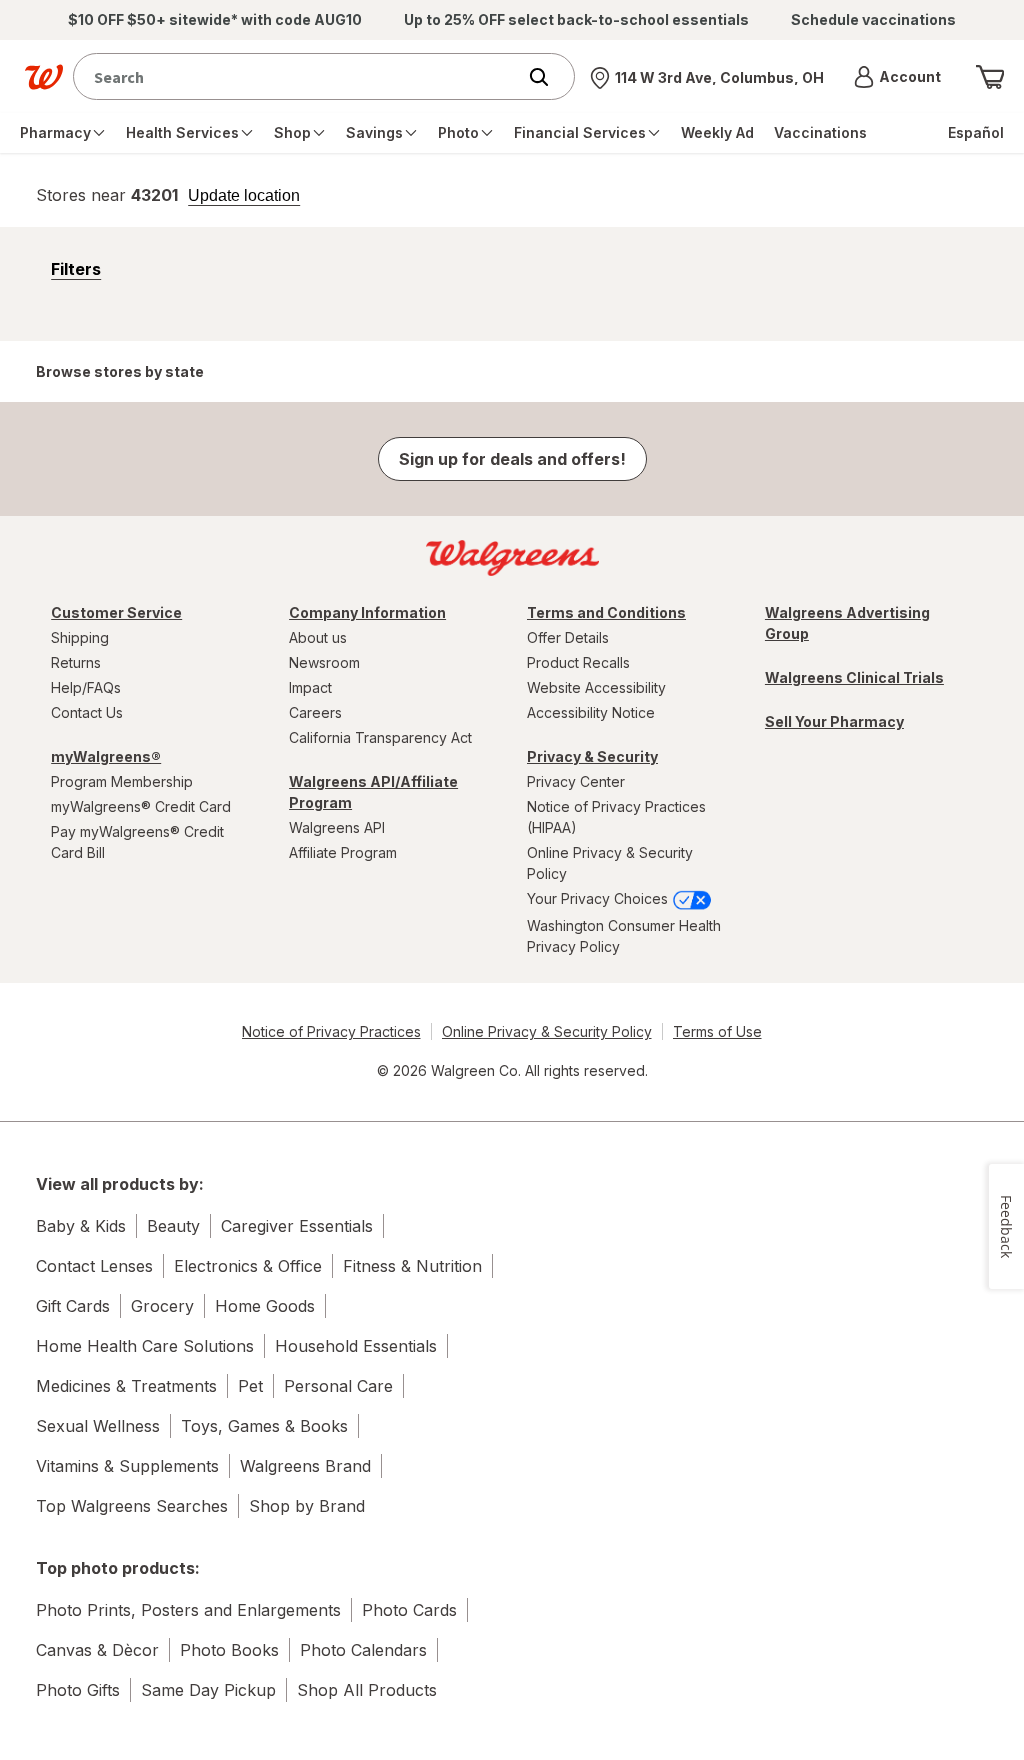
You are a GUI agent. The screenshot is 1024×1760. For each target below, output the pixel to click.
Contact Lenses (94, 1266)
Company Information (367, 612)
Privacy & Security (592, 756)
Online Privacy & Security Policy (610, 863)
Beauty (173, 1226)
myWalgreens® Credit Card (141, 806)
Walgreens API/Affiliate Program (373, 792)
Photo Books (229, 1650)
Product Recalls (578, 662)
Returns (76, 662)
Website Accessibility (596, 687)
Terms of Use (717, 1031)
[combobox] (299, 76)
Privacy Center (576, 781)
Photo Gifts (78, 1690)
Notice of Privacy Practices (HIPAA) (616, 817)
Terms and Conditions (606, 612)
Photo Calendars (363, 1650)
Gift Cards (73, 1306)
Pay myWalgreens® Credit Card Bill (137, 842)
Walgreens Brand (305, 1466)
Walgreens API (337, 827)
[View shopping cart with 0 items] (990, 77)
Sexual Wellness (98, 1426)
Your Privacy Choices (599, 898)
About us (318, 637)
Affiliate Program (343, 852)
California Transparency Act (380, 737)
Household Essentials (356, 1346)
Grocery (162, 1306)
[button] (897, 77)
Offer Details (568, 637)
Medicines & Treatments (126, 1386)
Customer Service (116, 612)
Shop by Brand (307, 1506)
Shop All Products (367, 1690)
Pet (250, 1386)
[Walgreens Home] (44, 77)
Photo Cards (409, 1610)
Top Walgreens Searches (132, 1506)
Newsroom (324, 662)
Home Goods (265, 1306)
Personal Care (338, 1386)
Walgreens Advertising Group (847, 623)
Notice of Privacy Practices (331, 1031)
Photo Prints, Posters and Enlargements (188, 1610)
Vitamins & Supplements (127, 1466)
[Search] (549, 77)
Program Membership (122, 781)
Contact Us (87, 712)
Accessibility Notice (591, 712)
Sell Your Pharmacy (834, 721)
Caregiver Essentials (297, 1226)
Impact (310, 687)
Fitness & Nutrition (412, 1266)
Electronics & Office (248, 1266)
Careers (315, 712)
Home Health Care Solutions (145, 1346)
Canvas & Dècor (97, 1650)
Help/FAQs (86, 687)
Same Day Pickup (208, 1690)
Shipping (80, 637)
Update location (244, 196)
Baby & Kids (81, 1226)
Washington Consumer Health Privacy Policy (624, 936)
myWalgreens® (106, 756)
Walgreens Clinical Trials (854, 677)
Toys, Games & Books (264, 1426)
